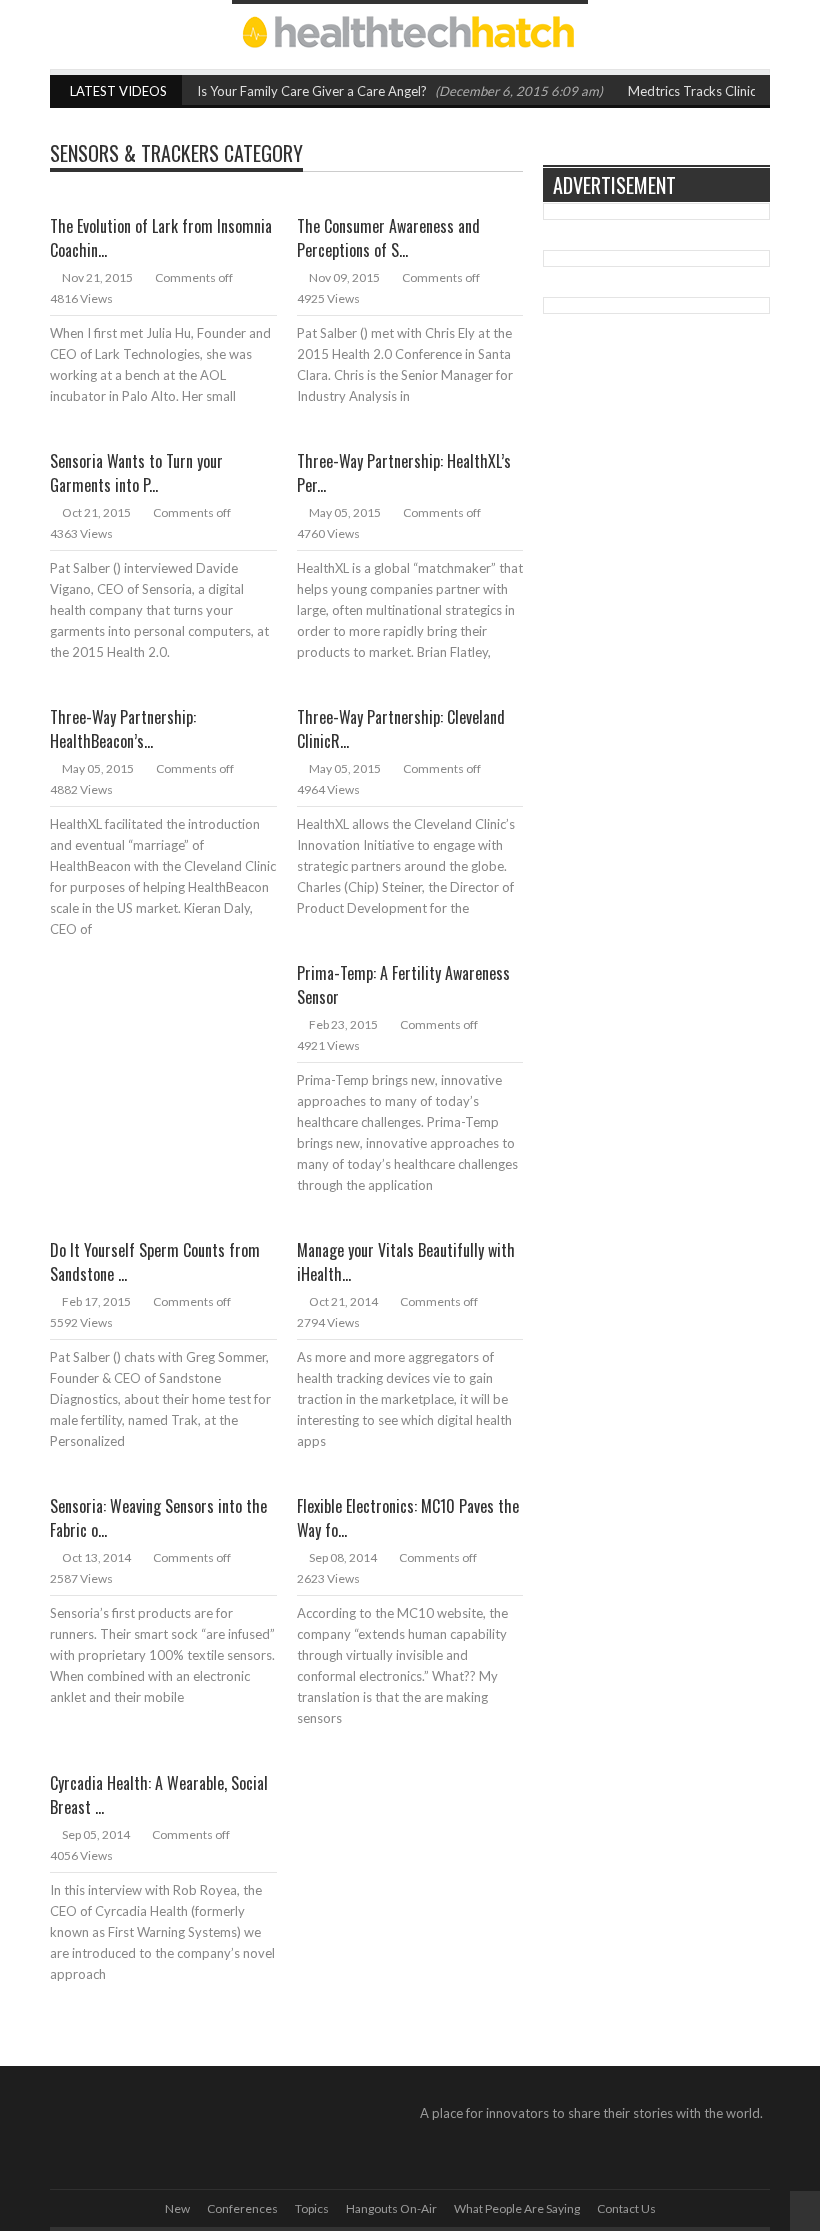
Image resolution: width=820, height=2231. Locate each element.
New (177, 2208)
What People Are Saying (517, 2208)
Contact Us (626, 2208)
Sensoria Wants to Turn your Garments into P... (136, 473)
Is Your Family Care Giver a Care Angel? (312, 91)
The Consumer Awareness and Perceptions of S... (388, 238)
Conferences (242, 2208)
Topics (312, 2208)
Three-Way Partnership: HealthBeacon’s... (123, 729)
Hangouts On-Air (391, 2208)
